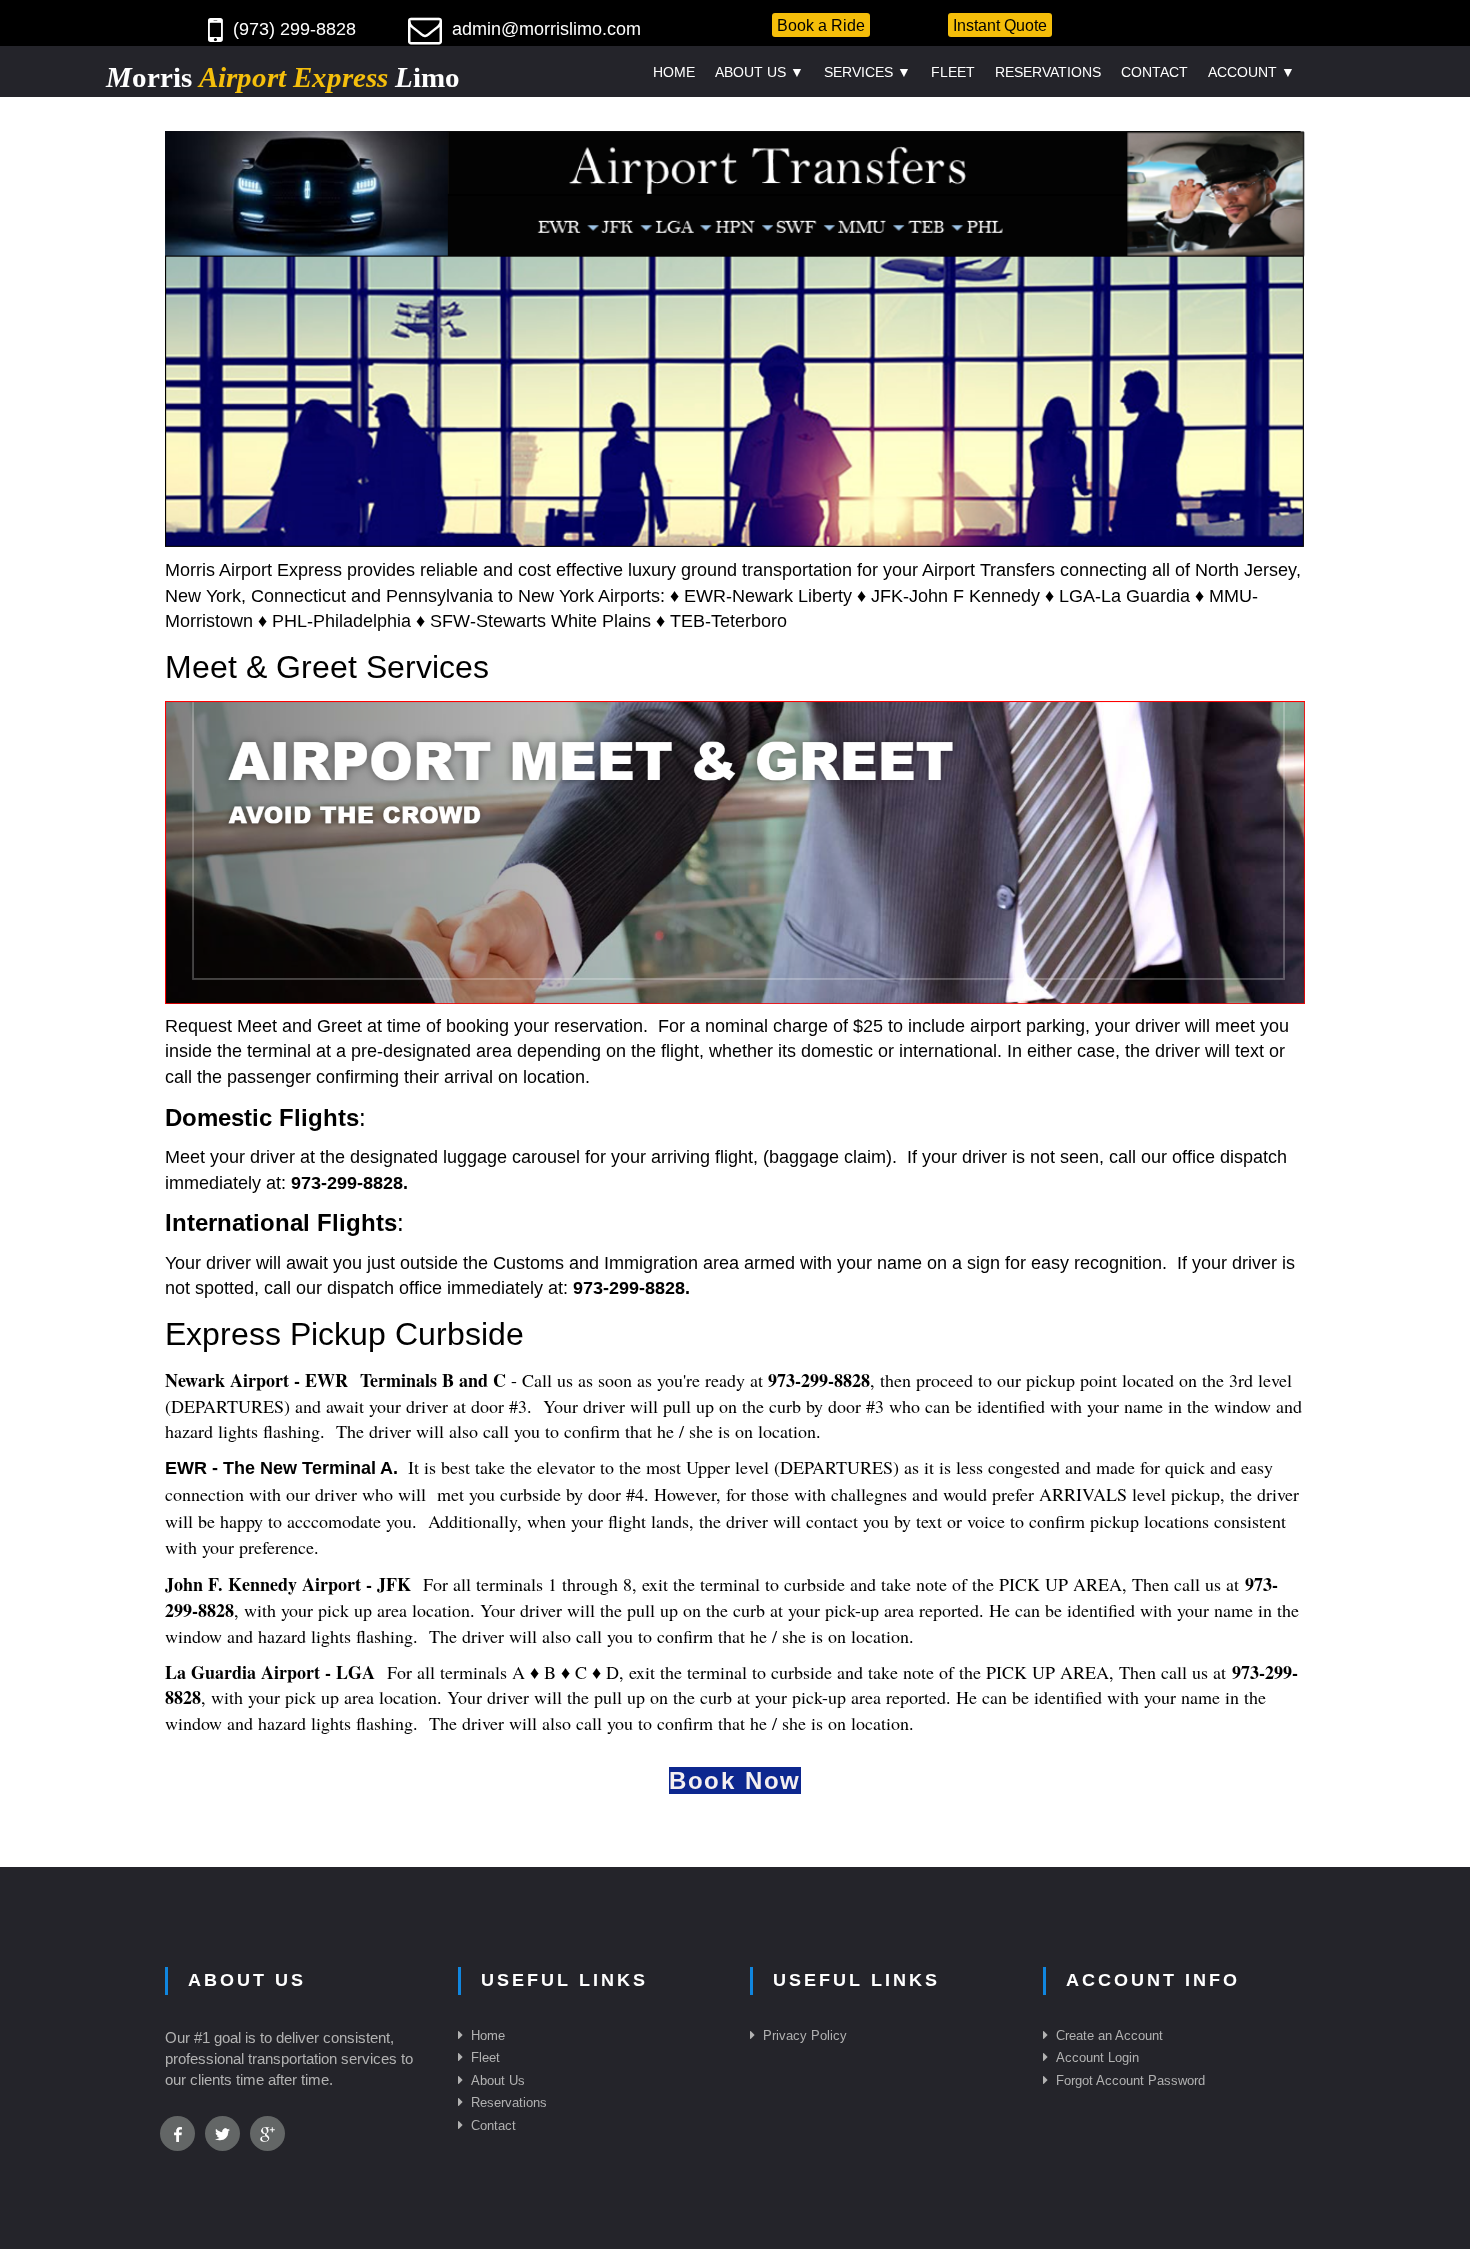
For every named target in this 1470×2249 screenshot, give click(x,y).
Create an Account (1109, 2035)
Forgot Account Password (1130, 2080)
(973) (256, 29)
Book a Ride (821, 24)
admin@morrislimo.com (546, 29)
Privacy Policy (805, 2035)
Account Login (1097, 2057)
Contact (1154, 72)
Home (674, 72)
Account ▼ (1251, 72)
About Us (498, 2080)
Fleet (953, 72)
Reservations (1048, 72)
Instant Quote (1000, 24)
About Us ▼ (759, 72)
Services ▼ (867, 72)
